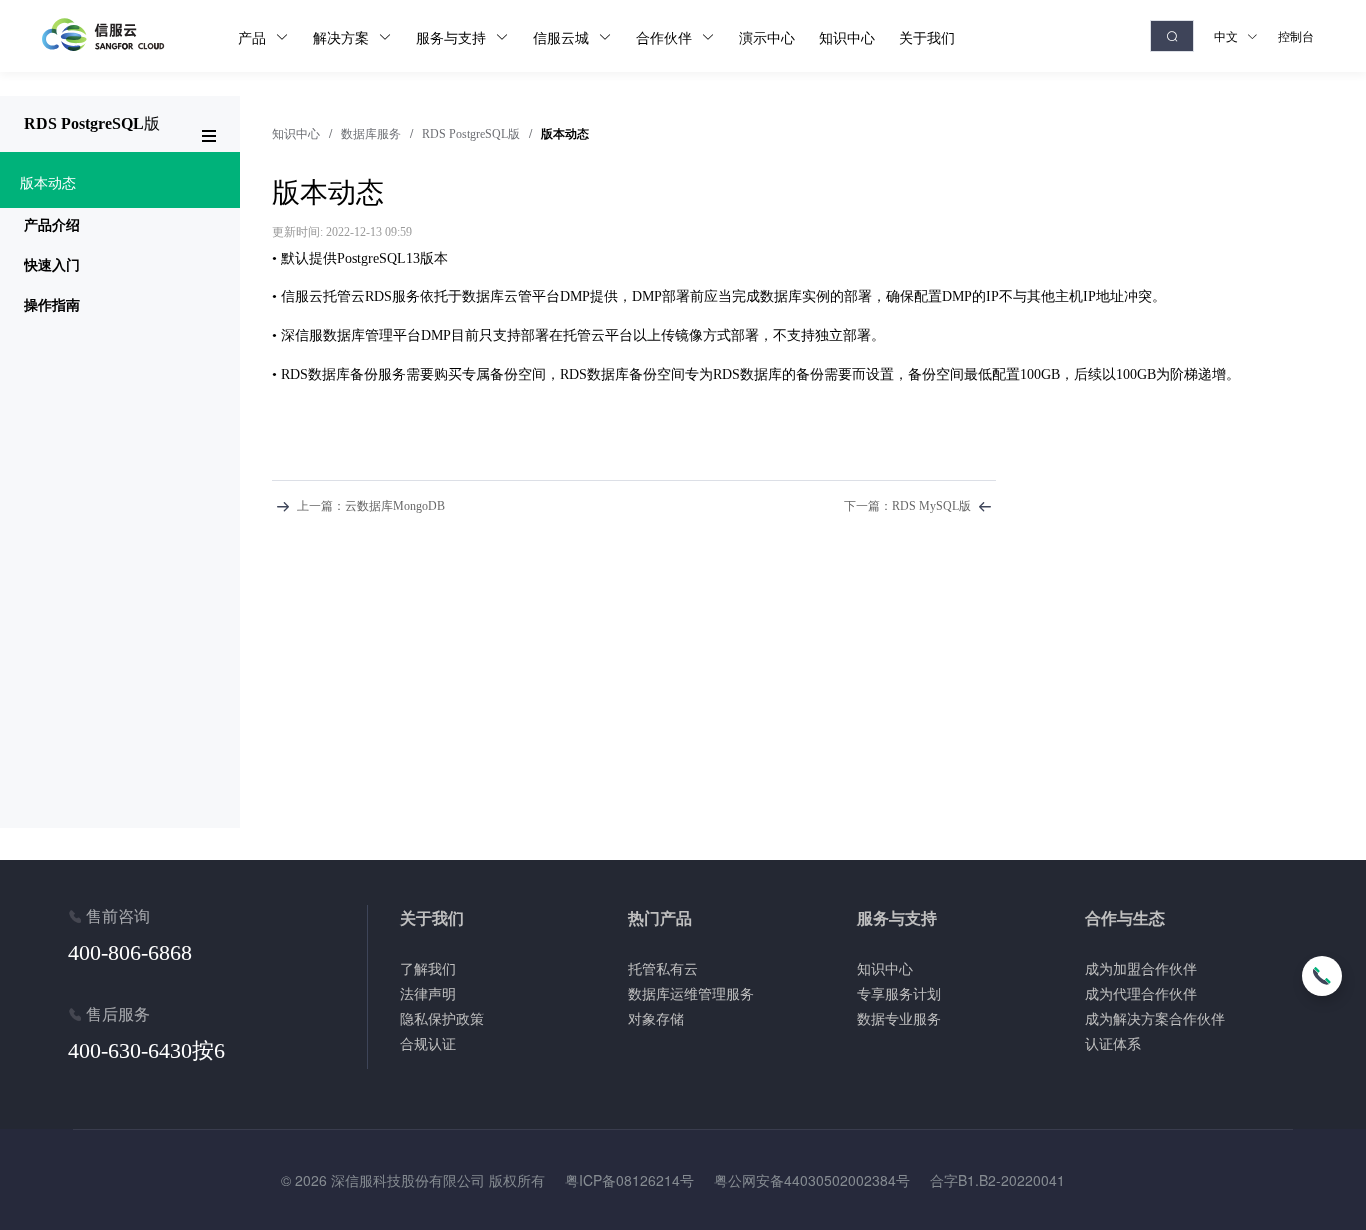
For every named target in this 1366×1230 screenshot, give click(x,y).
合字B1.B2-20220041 (997, 1180)
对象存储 (656, 1018)
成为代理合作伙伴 (1141, 993)
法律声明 (428, 993)
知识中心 (296, 134)
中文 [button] (1227, 35)
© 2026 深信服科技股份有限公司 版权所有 (413, 1180)
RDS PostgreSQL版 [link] (471, 134)
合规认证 (428, 1043)
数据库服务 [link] (371, 134)
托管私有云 (663, 968)
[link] (296, 134)
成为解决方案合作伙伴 (1155, 1018)
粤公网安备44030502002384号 (812, 1180)
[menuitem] (120, 180)
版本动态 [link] (565, 134)
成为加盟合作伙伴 (1141, 968)
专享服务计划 (899, 993)
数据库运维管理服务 (691, 993)
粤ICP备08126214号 (629, 1180)
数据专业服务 (899, 1018)
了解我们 (428, 968)
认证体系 (1113, 1043)
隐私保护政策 (442, 1018)
